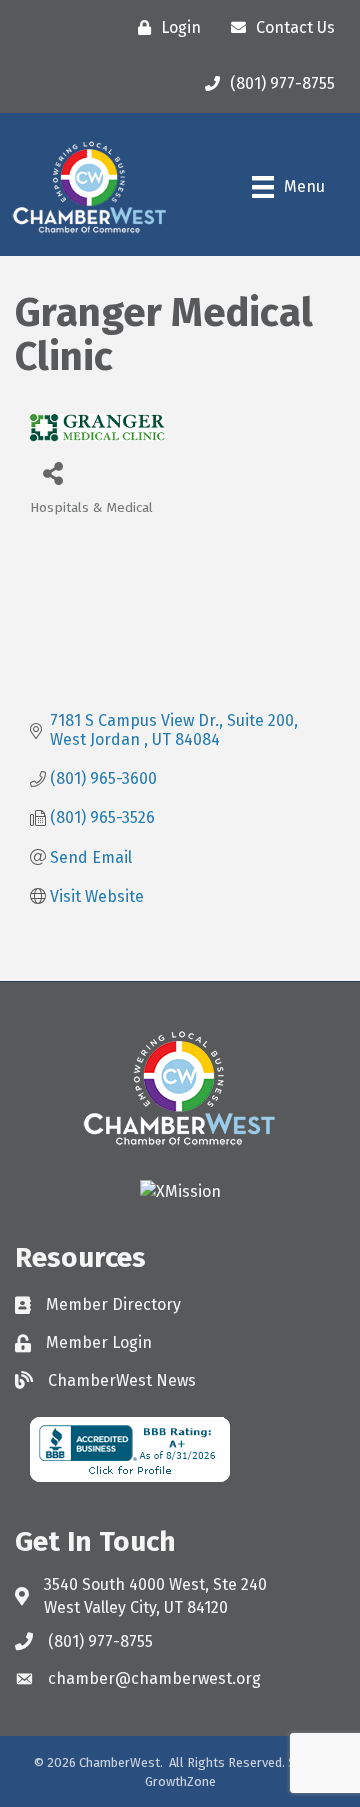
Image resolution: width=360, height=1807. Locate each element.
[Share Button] (52, 472)
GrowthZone (180, 1781)
